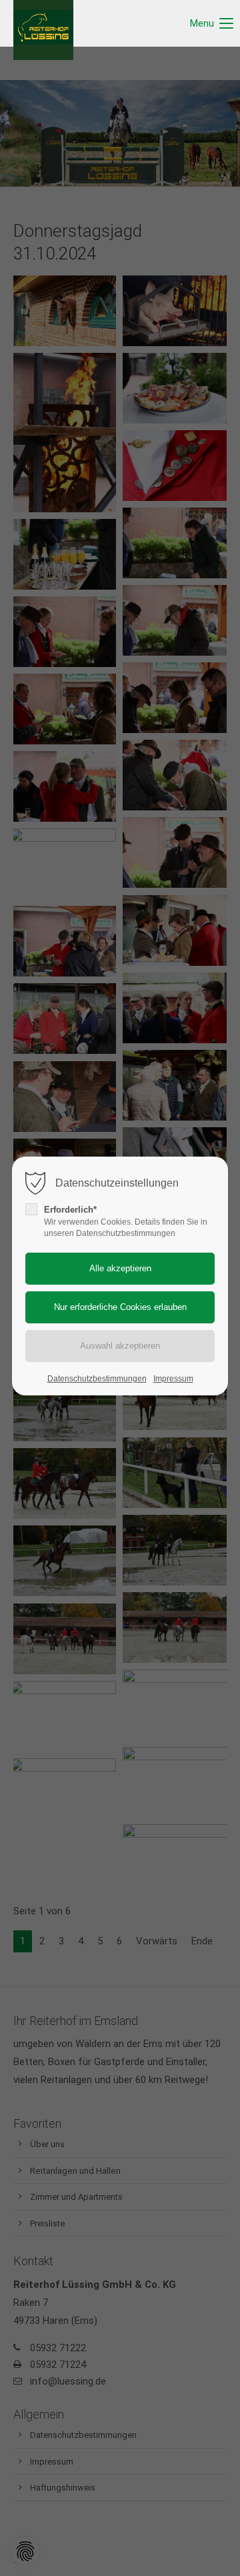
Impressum (173, 1379)
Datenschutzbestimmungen (97, 1379)
